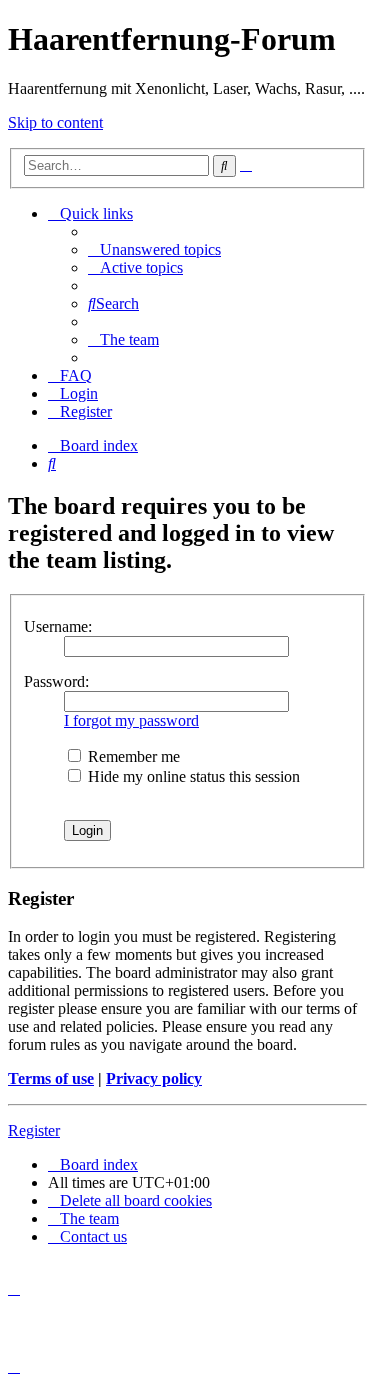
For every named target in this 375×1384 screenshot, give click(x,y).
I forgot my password (131, 720)
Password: (56, 681)
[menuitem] (154, 249)
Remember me (132, 756)
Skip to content (55, 122)
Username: (58, 626)
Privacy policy (154, 1078)
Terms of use (51, 1078)
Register (34, 1130)
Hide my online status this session (192, 776)
